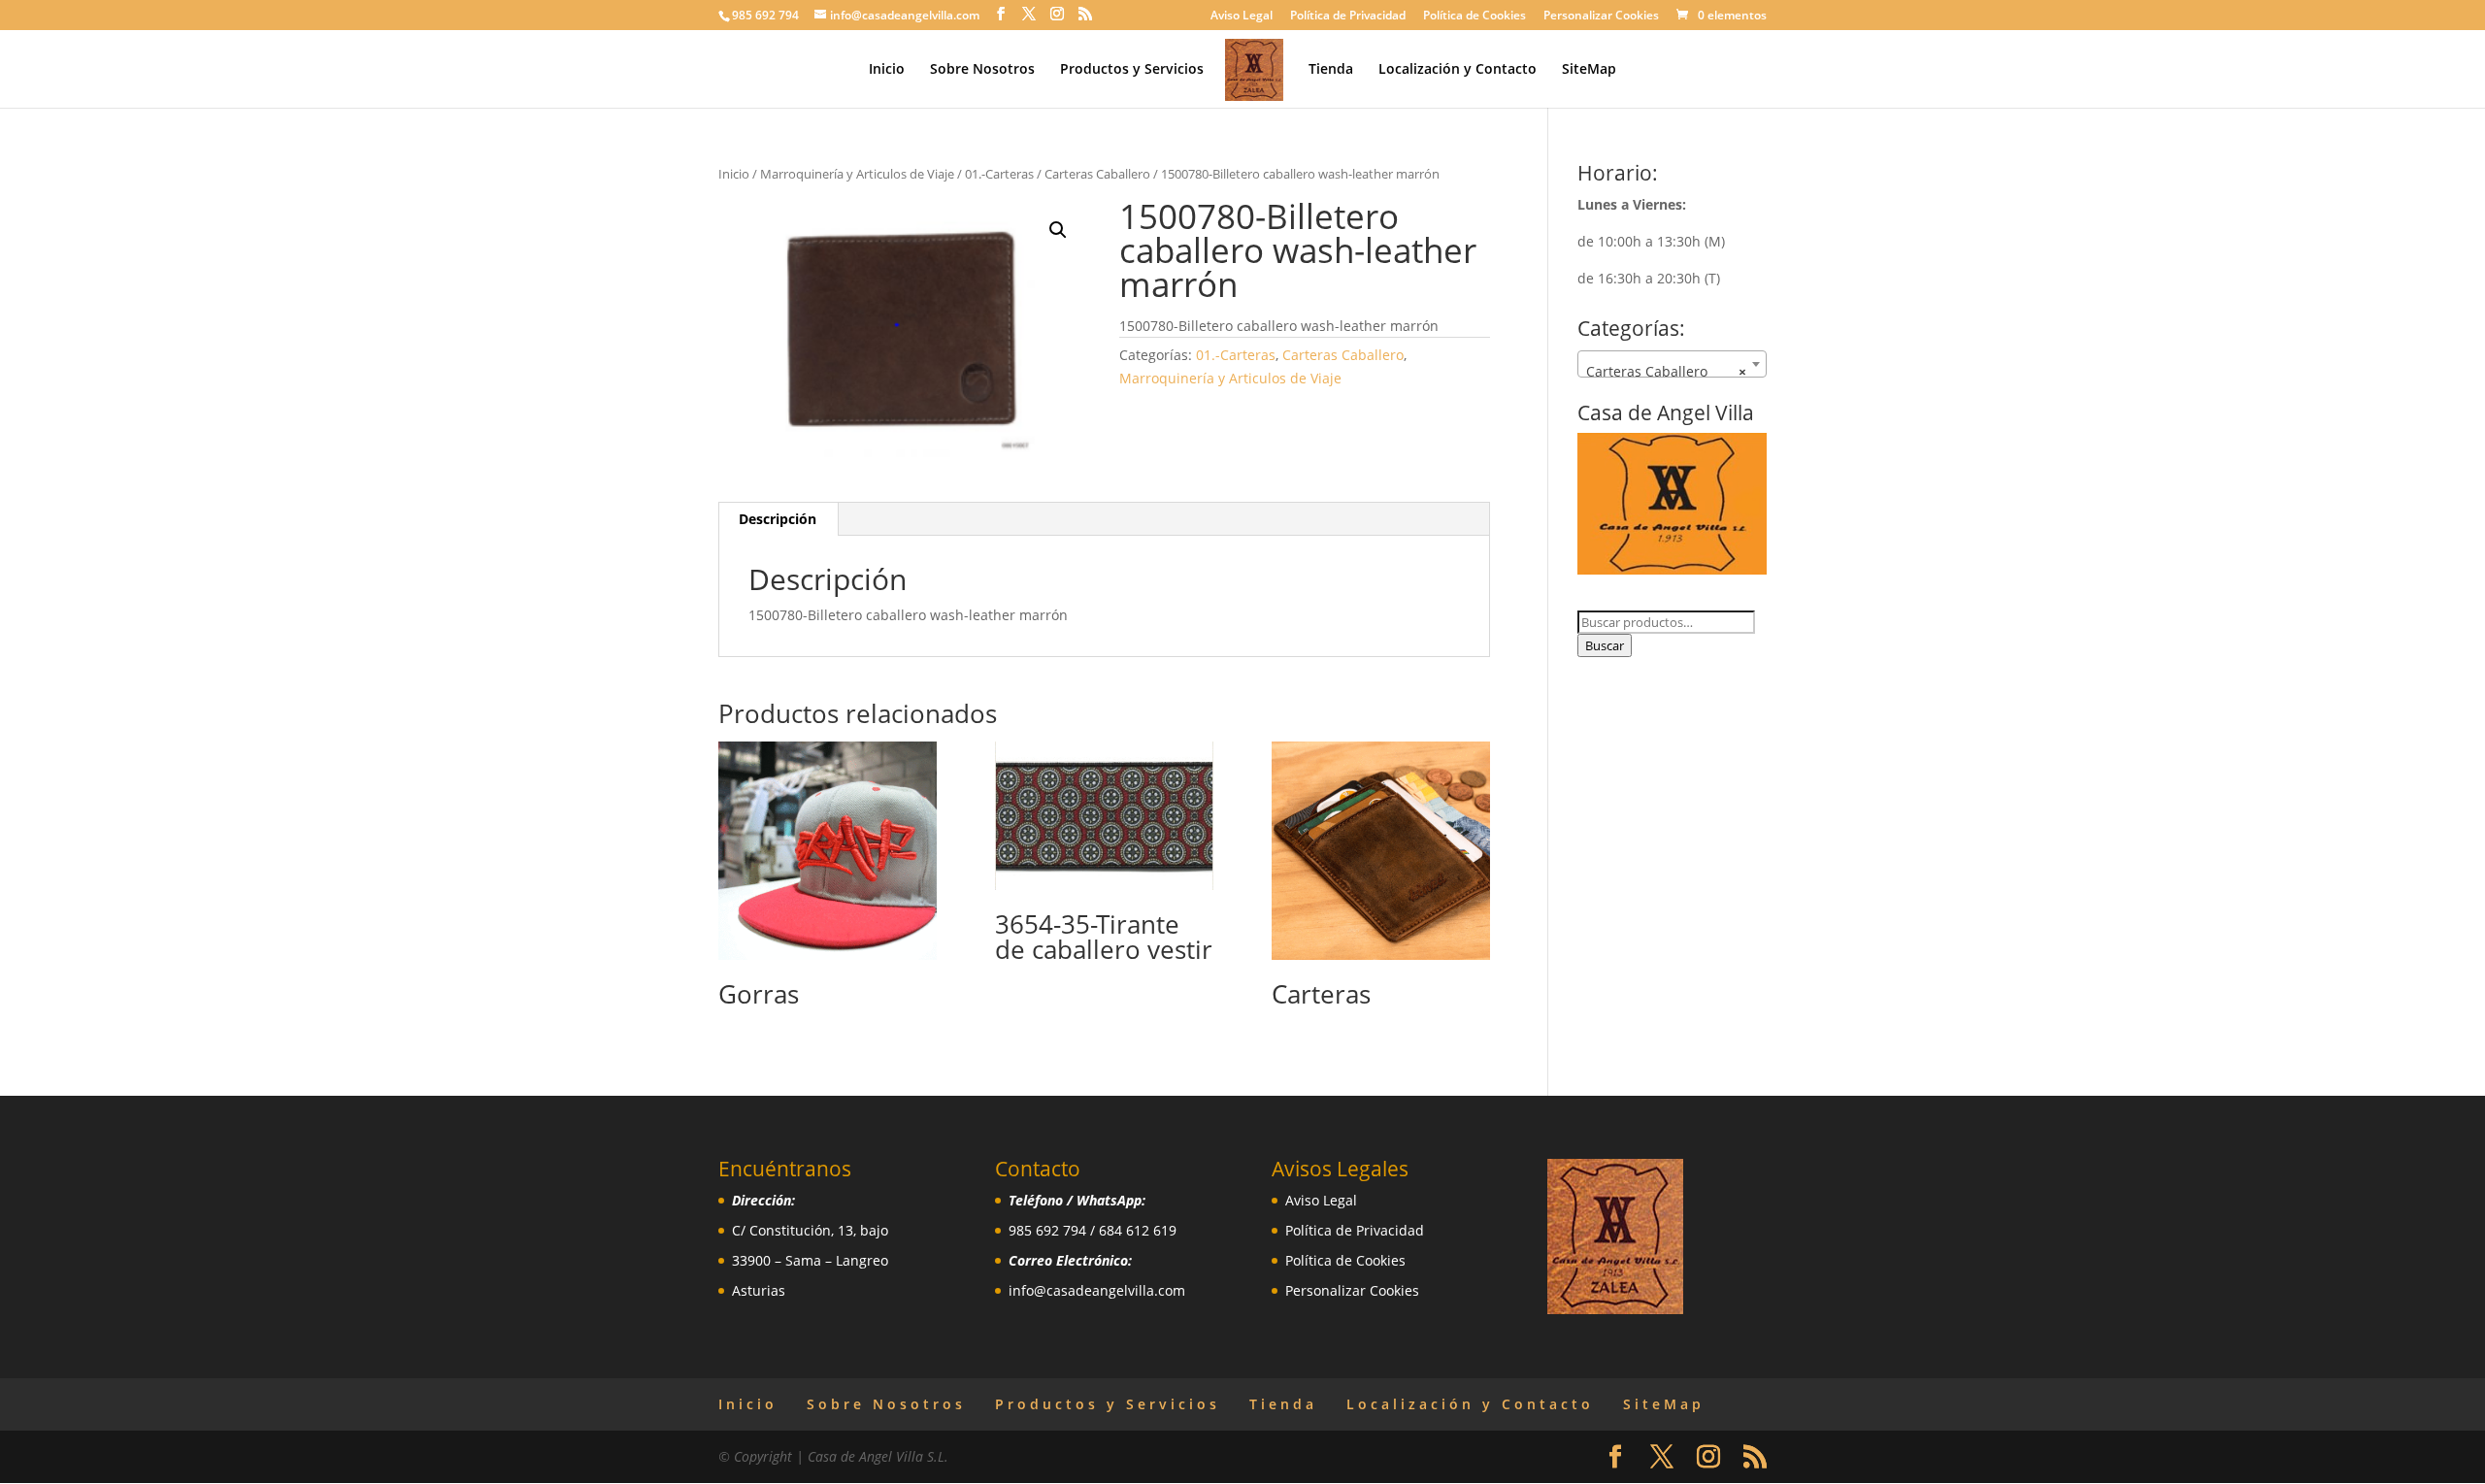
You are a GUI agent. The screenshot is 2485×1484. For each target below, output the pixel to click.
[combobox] (1672, 364)
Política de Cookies (1474, 16)
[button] (1058, 230)
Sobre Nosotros (982, 70)
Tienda (1331, 70)
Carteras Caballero (1097, 174)
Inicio (887, 70)
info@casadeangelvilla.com (1097, 1290)
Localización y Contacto (1458, 70)
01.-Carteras (999, 174)
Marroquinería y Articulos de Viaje (857, 174)
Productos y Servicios (1132, 70)
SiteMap (1589, 70)
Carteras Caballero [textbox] (1666, 371)
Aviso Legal (1242, 16)
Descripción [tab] (778, 519)
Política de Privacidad (1348, 16)
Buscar (1605, 645)
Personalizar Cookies (1601, 16)
